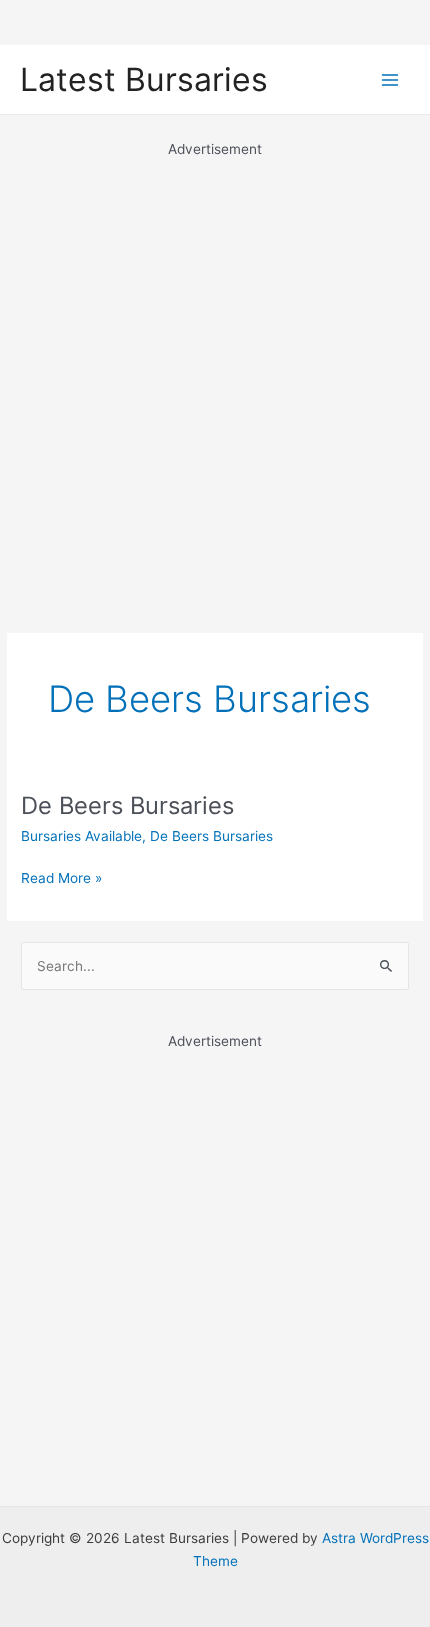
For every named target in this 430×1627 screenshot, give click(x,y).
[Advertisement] (215, 375)
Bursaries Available (81, 836)
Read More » (61, 879)
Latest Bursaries (144, 79)
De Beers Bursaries (127, 805)
